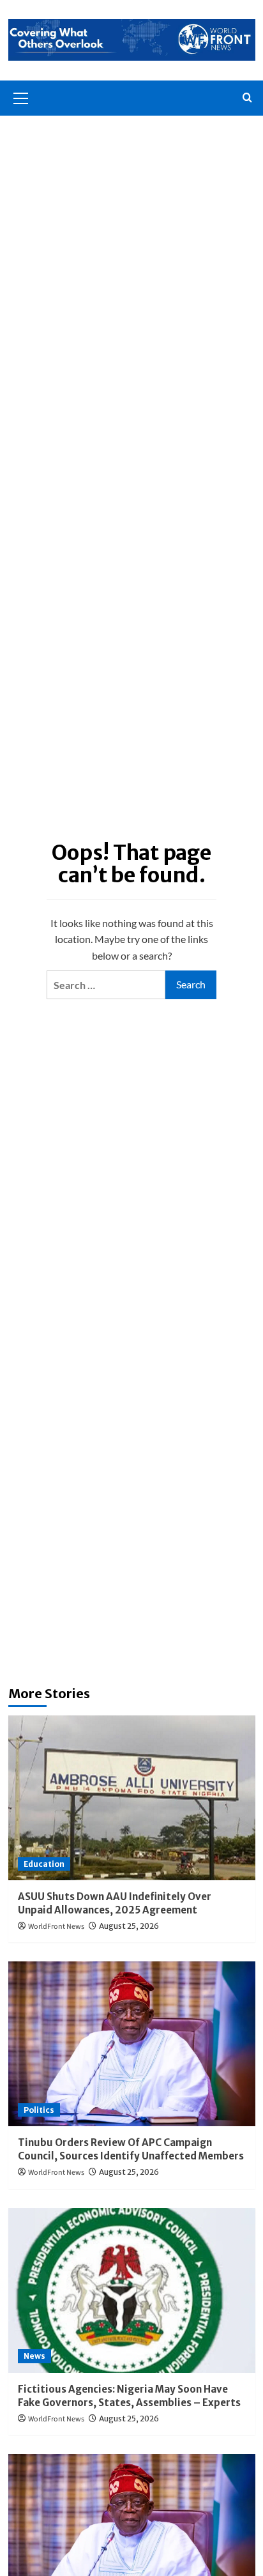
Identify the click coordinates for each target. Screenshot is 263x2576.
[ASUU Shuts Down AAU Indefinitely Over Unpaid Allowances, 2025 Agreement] (132, 1798)
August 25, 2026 (129, 1926)
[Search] (247, 98)
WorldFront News (56, 1927)
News (34, 2356)
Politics (39, 2110)
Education (44, 1864)
